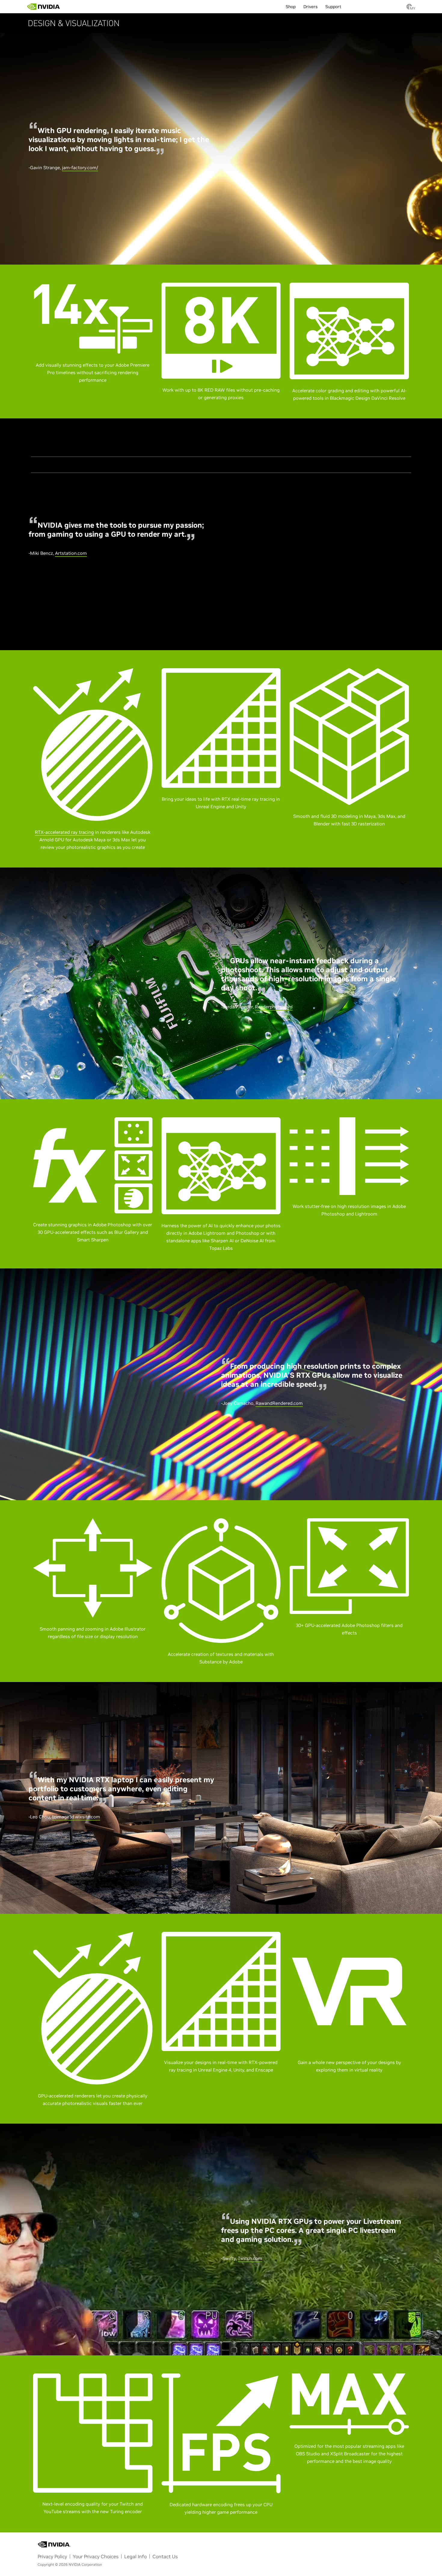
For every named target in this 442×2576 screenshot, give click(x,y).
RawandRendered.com (279, 1403)
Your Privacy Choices (96, 2556)
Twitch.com (250, 2258)
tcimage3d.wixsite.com (76, 1817)
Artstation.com (71, 553)
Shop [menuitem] (291, 7)
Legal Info (135, 2556)
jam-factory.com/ (80, 168)
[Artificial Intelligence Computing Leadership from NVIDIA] (44, 7)
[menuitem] (71, 5)
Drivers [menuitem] (310, 7)
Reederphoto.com (274, 1007)
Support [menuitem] (333, 7)
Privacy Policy (52, 2556)
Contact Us (165, 2556)
